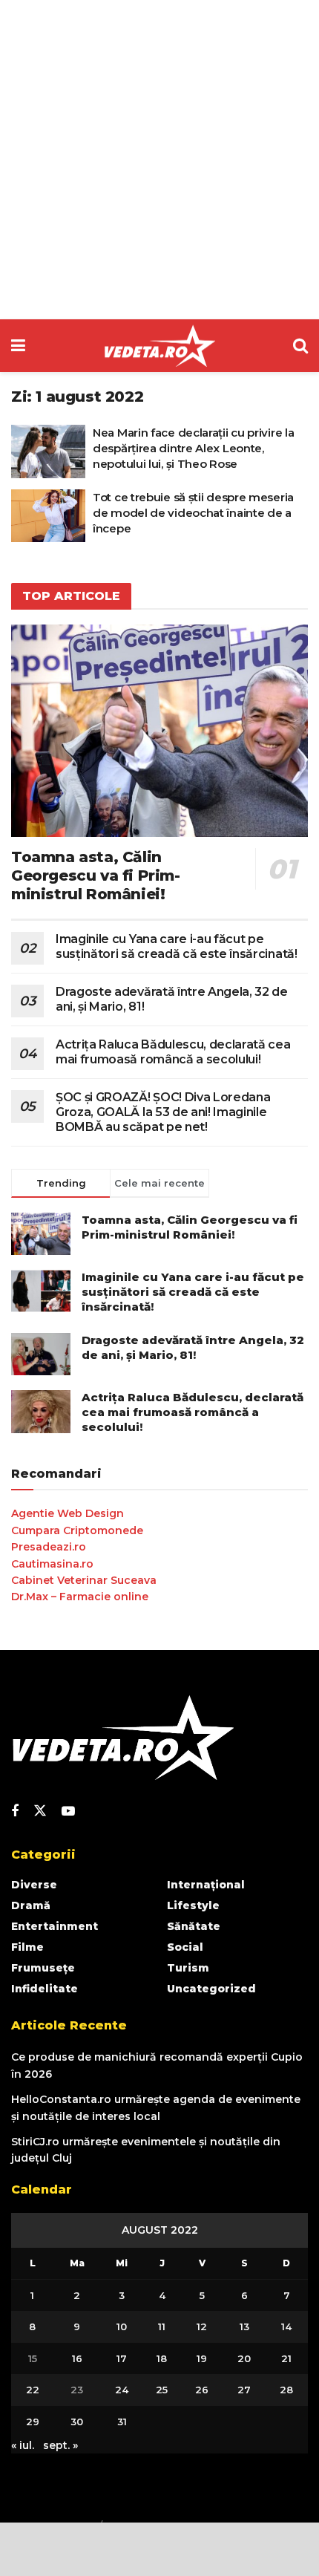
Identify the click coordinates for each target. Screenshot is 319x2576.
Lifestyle (193, 1905)
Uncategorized (211, 1989)
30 (77, 2422)
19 (202, 2358)
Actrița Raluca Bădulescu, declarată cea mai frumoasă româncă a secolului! (173, 1052)
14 (286, 2326)
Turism (188, 1968)
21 (286, 2358)
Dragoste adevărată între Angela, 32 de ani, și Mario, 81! (193, 1347)
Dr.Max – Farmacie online (80, 1597)
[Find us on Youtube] (68, 1812)
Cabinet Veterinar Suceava (84, 1580)
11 (162, 2326)
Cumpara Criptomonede (77, 1530)
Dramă (31, 1905)
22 (33, 2390)
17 (122, 2358)
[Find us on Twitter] (40, 1811)
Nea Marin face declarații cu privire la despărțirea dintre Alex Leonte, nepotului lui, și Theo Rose (193, 448)
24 (122, 2390)
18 (162, 2358)
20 (244, 2358)
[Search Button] (300, 346)
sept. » (60, 2445)
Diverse (34, 1885)
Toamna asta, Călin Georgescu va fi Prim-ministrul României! (96, 875)
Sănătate (194, 1926)
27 (244, 2390)
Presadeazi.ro (49, 1547)
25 (162, 2390)
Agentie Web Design (68, 1513)
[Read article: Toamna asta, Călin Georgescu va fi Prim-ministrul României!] (159, 731)
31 (122, 2422)
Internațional (206, 1885)
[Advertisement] (159, 160)
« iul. (23, 2445)
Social (185, 1947)
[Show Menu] (18, 346)
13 (244, 2326)
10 (122, 2326)
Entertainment (55, 1926)
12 (202, 2326)
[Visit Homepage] (159, 346)
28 (286, 2390)
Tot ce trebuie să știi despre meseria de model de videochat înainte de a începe (193, 513)
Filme (27, 1947)
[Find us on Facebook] (15, 1812)
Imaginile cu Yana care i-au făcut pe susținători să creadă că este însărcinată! (177, 946)
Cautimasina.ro (52, 1564)
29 (33, 2422)
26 (202, 2390)
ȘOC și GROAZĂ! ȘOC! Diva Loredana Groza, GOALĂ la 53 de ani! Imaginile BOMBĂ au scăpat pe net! (163, 1112)
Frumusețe (43, 1968)
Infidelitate (45, 1989)
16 (77, 2358)
